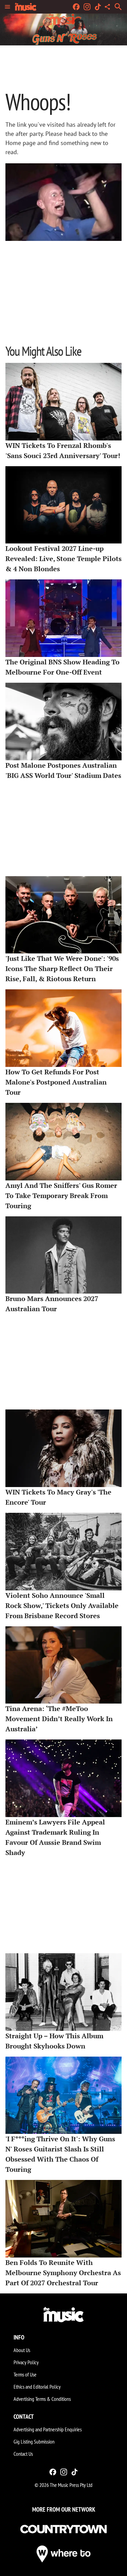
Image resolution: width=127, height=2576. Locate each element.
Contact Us (23, 2454)
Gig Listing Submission (34, 2441)
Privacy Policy (26, 2362)
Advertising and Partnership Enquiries (48, 2429)
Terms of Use (25, 2374)
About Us (22, 2350)
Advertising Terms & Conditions (42, 2399)
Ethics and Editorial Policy (37, 2387)
